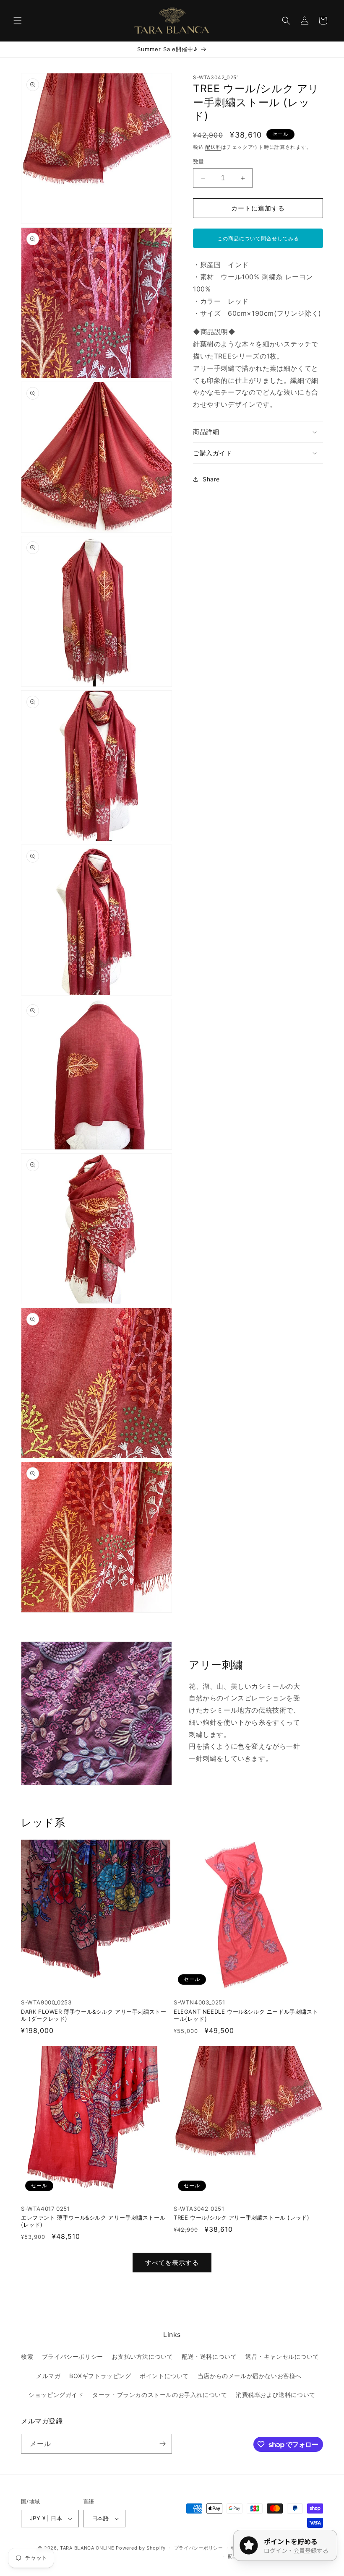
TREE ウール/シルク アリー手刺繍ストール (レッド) (241, 2217)
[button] (18, 21)
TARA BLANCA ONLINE (87, 2548)
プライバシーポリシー (73, 2356)
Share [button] (211, 479)
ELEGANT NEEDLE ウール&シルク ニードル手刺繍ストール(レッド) (246, 2015)
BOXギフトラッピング (100, 2376)
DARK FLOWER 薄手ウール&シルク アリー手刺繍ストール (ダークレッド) (94, 2015)
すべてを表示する (172, 2263)
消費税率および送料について (276, 2395)
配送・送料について (209, 2356)
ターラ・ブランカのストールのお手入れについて (160, 2395)
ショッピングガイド (56, 2395)
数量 (199, 161)
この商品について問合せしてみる (258, 238)
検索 (27, 2356)
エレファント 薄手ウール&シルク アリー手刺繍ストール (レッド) (93, 2221)
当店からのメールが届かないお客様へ (250, 2376)
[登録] (162, 2444)
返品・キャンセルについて (282, 2356)
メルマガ (48, 2376)
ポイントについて (164, 2376)
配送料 (213, 147)
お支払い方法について (142, 2356)
